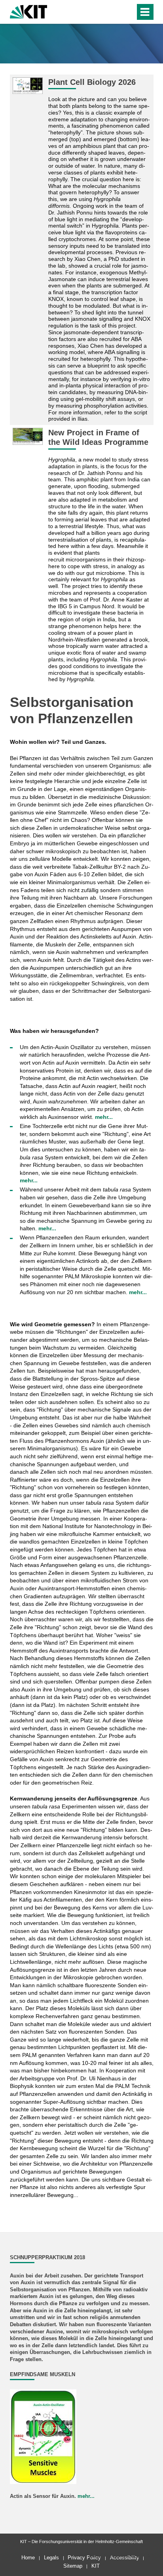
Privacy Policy (84, 2558)
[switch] (115, 12)
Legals (51, 2558)
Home (28, 2558)
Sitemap (73, 2566)
